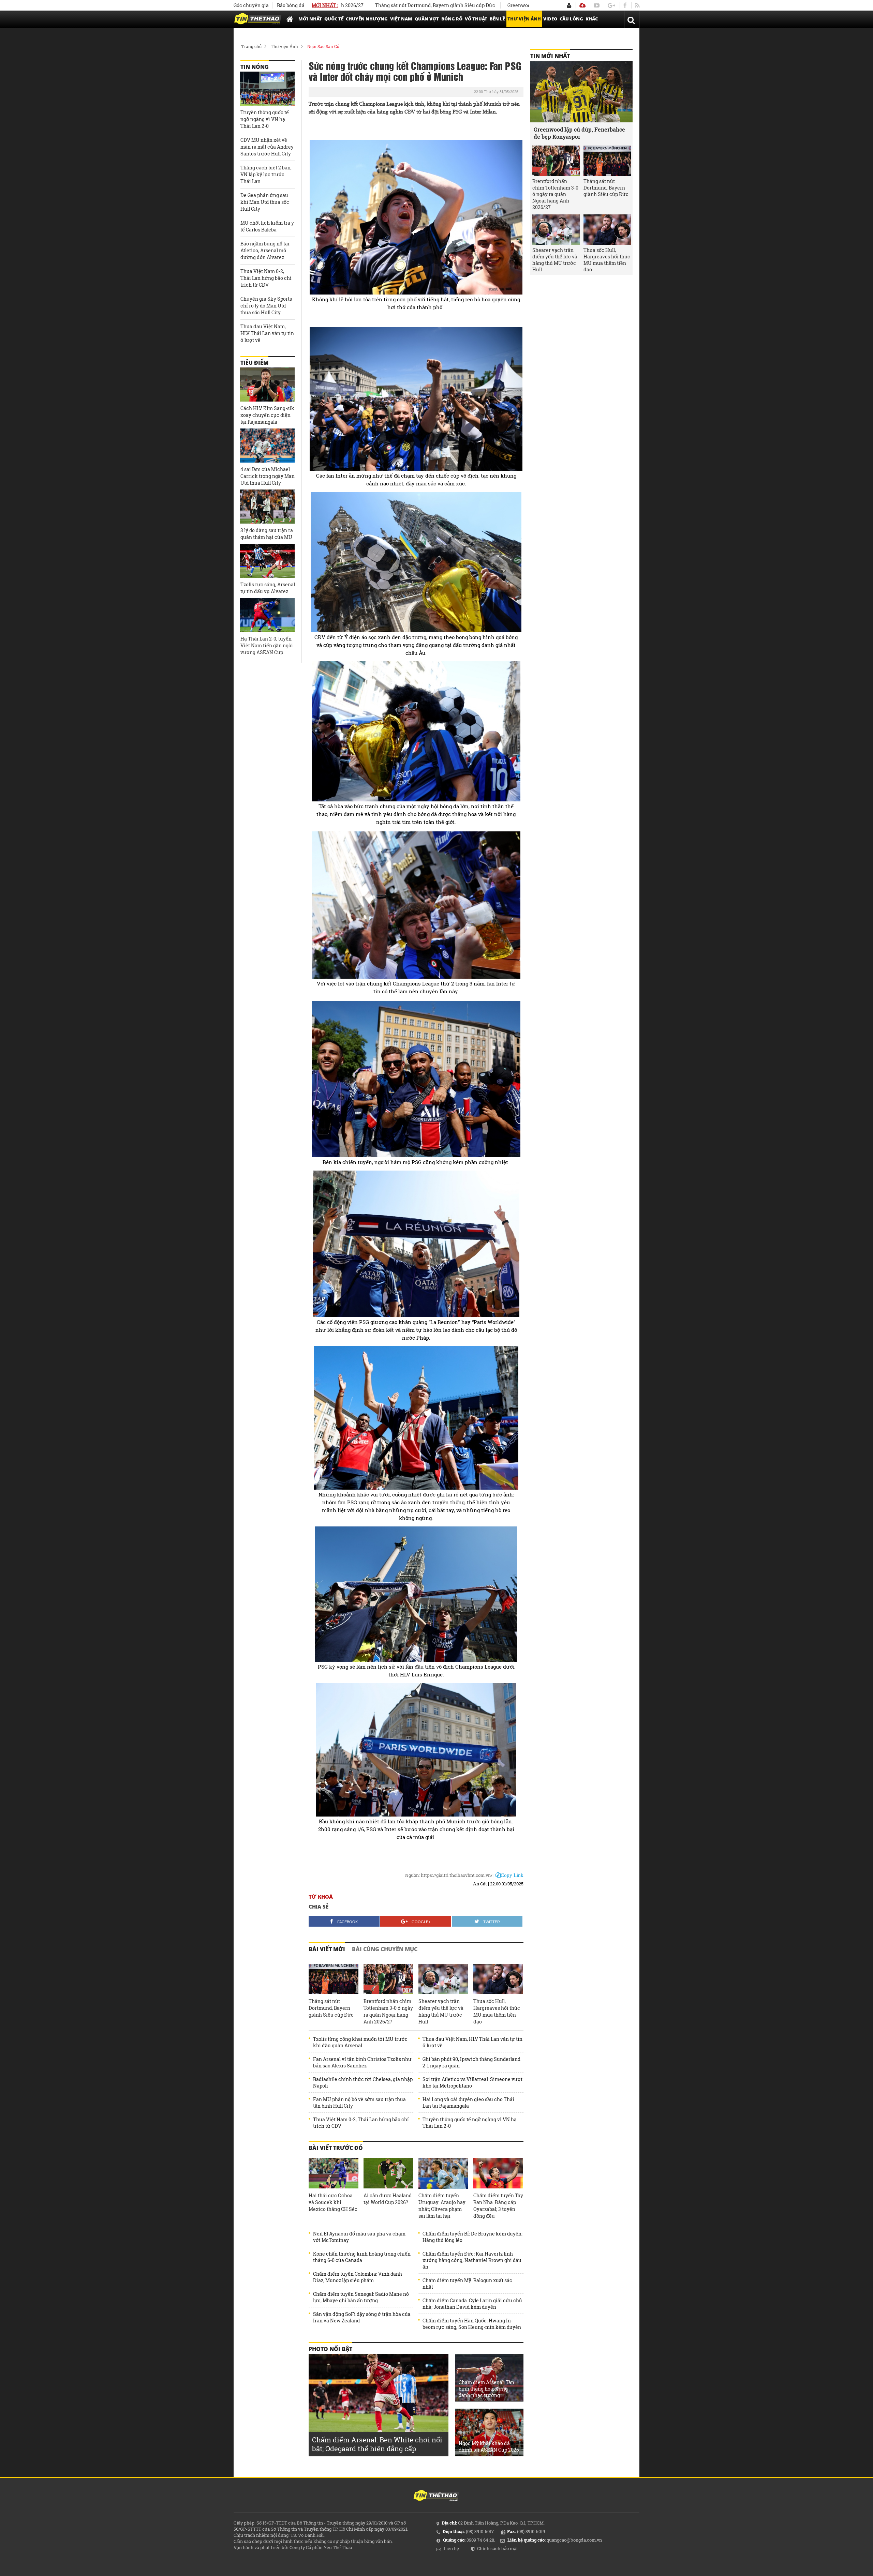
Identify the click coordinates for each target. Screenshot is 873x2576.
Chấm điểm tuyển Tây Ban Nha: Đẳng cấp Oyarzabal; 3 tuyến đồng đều (498, 2206)
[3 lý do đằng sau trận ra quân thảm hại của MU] (267, 507)
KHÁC (592, 19)
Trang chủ (251, 46)
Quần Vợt (427, 19)
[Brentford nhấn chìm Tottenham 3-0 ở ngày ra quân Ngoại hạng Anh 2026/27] (388, 1979)
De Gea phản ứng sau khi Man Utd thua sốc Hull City (265, 202)
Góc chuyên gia (251, 5)
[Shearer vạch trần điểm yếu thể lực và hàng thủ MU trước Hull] (443, 1979)
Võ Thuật (476, 19)
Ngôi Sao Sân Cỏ (323, 46)
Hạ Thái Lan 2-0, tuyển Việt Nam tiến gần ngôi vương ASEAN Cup (267, 645)
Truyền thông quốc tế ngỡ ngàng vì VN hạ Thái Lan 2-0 (470, 2123)
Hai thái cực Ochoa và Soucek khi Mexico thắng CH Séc (333, 2202)
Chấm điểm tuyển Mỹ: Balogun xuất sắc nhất (467, 2284)
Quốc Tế (334, 19)
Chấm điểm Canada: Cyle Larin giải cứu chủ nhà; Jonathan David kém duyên (472, 2304)
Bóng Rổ (452, 19)
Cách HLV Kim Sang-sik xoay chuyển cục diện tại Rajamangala (267, 415)
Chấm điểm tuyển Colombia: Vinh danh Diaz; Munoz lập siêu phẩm (358, 2277)
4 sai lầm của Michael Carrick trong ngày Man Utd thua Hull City (268, 476)
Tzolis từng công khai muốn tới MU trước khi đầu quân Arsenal (360, 2042)
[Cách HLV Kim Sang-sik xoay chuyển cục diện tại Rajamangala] (267, 385)
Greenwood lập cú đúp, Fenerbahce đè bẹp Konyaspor (472, 5)
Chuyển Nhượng (367, 19)
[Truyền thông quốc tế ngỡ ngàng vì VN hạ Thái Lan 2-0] (267, 89)
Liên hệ (451, 2548)
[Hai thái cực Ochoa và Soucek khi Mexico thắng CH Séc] (334, 2173)
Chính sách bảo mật (498, 2548)
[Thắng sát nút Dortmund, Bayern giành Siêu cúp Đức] (334, 1979)
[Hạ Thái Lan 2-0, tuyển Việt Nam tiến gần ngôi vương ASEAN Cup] (267, 615)
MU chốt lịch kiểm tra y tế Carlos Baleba (267, 226)
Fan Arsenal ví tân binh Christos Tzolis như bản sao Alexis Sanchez (362, 2062)
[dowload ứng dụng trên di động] (582, 5)
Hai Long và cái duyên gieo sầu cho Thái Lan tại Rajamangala (468, 2103)
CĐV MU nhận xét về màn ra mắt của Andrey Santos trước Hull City (267, 147)
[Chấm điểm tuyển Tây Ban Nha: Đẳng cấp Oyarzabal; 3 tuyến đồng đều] (498, 2173)
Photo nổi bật (330, 2349)
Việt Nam (401, 19)
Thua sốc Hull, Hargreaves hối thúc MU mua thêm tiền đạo (497, 2011)
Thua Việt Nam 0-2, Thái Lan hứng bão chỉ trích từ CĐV (361, 2123)
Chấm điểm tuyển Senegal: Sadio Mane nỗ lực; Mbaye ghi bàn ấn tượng (361, 2297)
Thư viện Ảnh (524, 19)
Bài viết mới (327, 1949)
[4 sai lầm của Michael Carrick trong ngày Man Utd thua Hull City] (267, 446)
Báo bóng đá (291, 5)
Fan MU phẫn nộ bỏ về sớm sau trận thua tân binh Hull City (359, 2103)
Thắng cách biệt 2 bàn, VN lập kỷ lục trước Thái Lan (266, 174)
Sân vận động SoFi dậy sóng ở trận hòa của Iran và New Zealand (362, 2317)
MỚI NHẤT (310, 19)
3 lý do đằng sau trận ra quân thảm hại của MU (267, 534)
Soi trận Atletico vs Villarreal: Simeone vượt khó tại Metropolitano (472, 2082)
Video (550, 19)
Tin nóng (255, 67)
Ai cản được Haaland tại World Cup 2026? (388, 2199)
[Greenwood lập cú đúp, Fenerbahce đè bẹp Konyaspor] (581, 92)
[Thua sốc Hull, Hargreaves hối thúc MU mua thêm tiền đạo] (498, 1979)
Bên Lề (497, 19)
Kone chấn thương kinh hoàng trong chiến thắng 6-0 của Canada (362, 2257)
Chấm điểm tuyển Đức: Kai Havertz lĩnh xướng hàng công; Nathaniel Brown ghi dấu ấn (472, 2260)
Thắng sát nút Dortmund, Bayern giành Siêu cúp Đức (331, 2008)
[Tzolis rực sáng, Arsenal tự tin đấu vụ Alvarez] (267, 561)
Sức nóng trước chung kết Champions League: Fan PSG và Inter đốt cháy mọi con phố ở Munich (415, 71)
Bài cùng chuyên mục (385, 1949)
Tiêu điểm (254, 363)
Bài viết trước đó (336, 2148)
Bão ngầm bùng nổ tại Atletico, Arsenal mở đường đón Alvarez (265, 250)
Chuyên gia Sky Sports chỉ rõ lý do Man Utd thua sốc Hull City (266, 306)
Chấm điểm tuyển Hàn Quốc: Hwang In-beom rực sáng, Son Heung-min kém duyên (472, 2324)
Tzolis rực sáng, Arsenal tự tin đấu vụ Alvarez (268, 588)
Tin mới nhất (550, 56)
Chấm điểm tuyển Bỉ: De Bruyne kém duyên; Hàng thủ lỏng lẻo (472, 2237)
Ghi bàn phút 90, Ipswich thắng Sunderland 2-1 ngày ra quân (471, 2062)
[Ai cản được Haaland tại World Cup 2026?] (388, 2173)
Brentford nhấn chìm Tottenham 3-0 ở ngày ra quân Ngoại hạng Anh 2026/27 (388, 2011)
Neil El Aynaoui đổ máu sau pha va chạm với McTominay (359, 2237)
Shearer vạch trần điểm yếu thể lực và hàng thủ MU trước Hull (441, 2011)
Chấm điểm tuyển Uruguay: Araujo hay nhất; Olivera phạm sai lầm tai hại (442, 2206)
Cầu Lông (571, 19)
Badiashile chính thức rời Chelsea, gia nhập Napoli (363, 2082)
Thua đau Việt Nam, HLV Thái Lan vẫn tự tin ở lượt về (472, 2042)
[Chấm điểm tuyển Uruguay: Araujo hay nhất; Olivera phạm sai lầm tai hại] (443, 2173)
